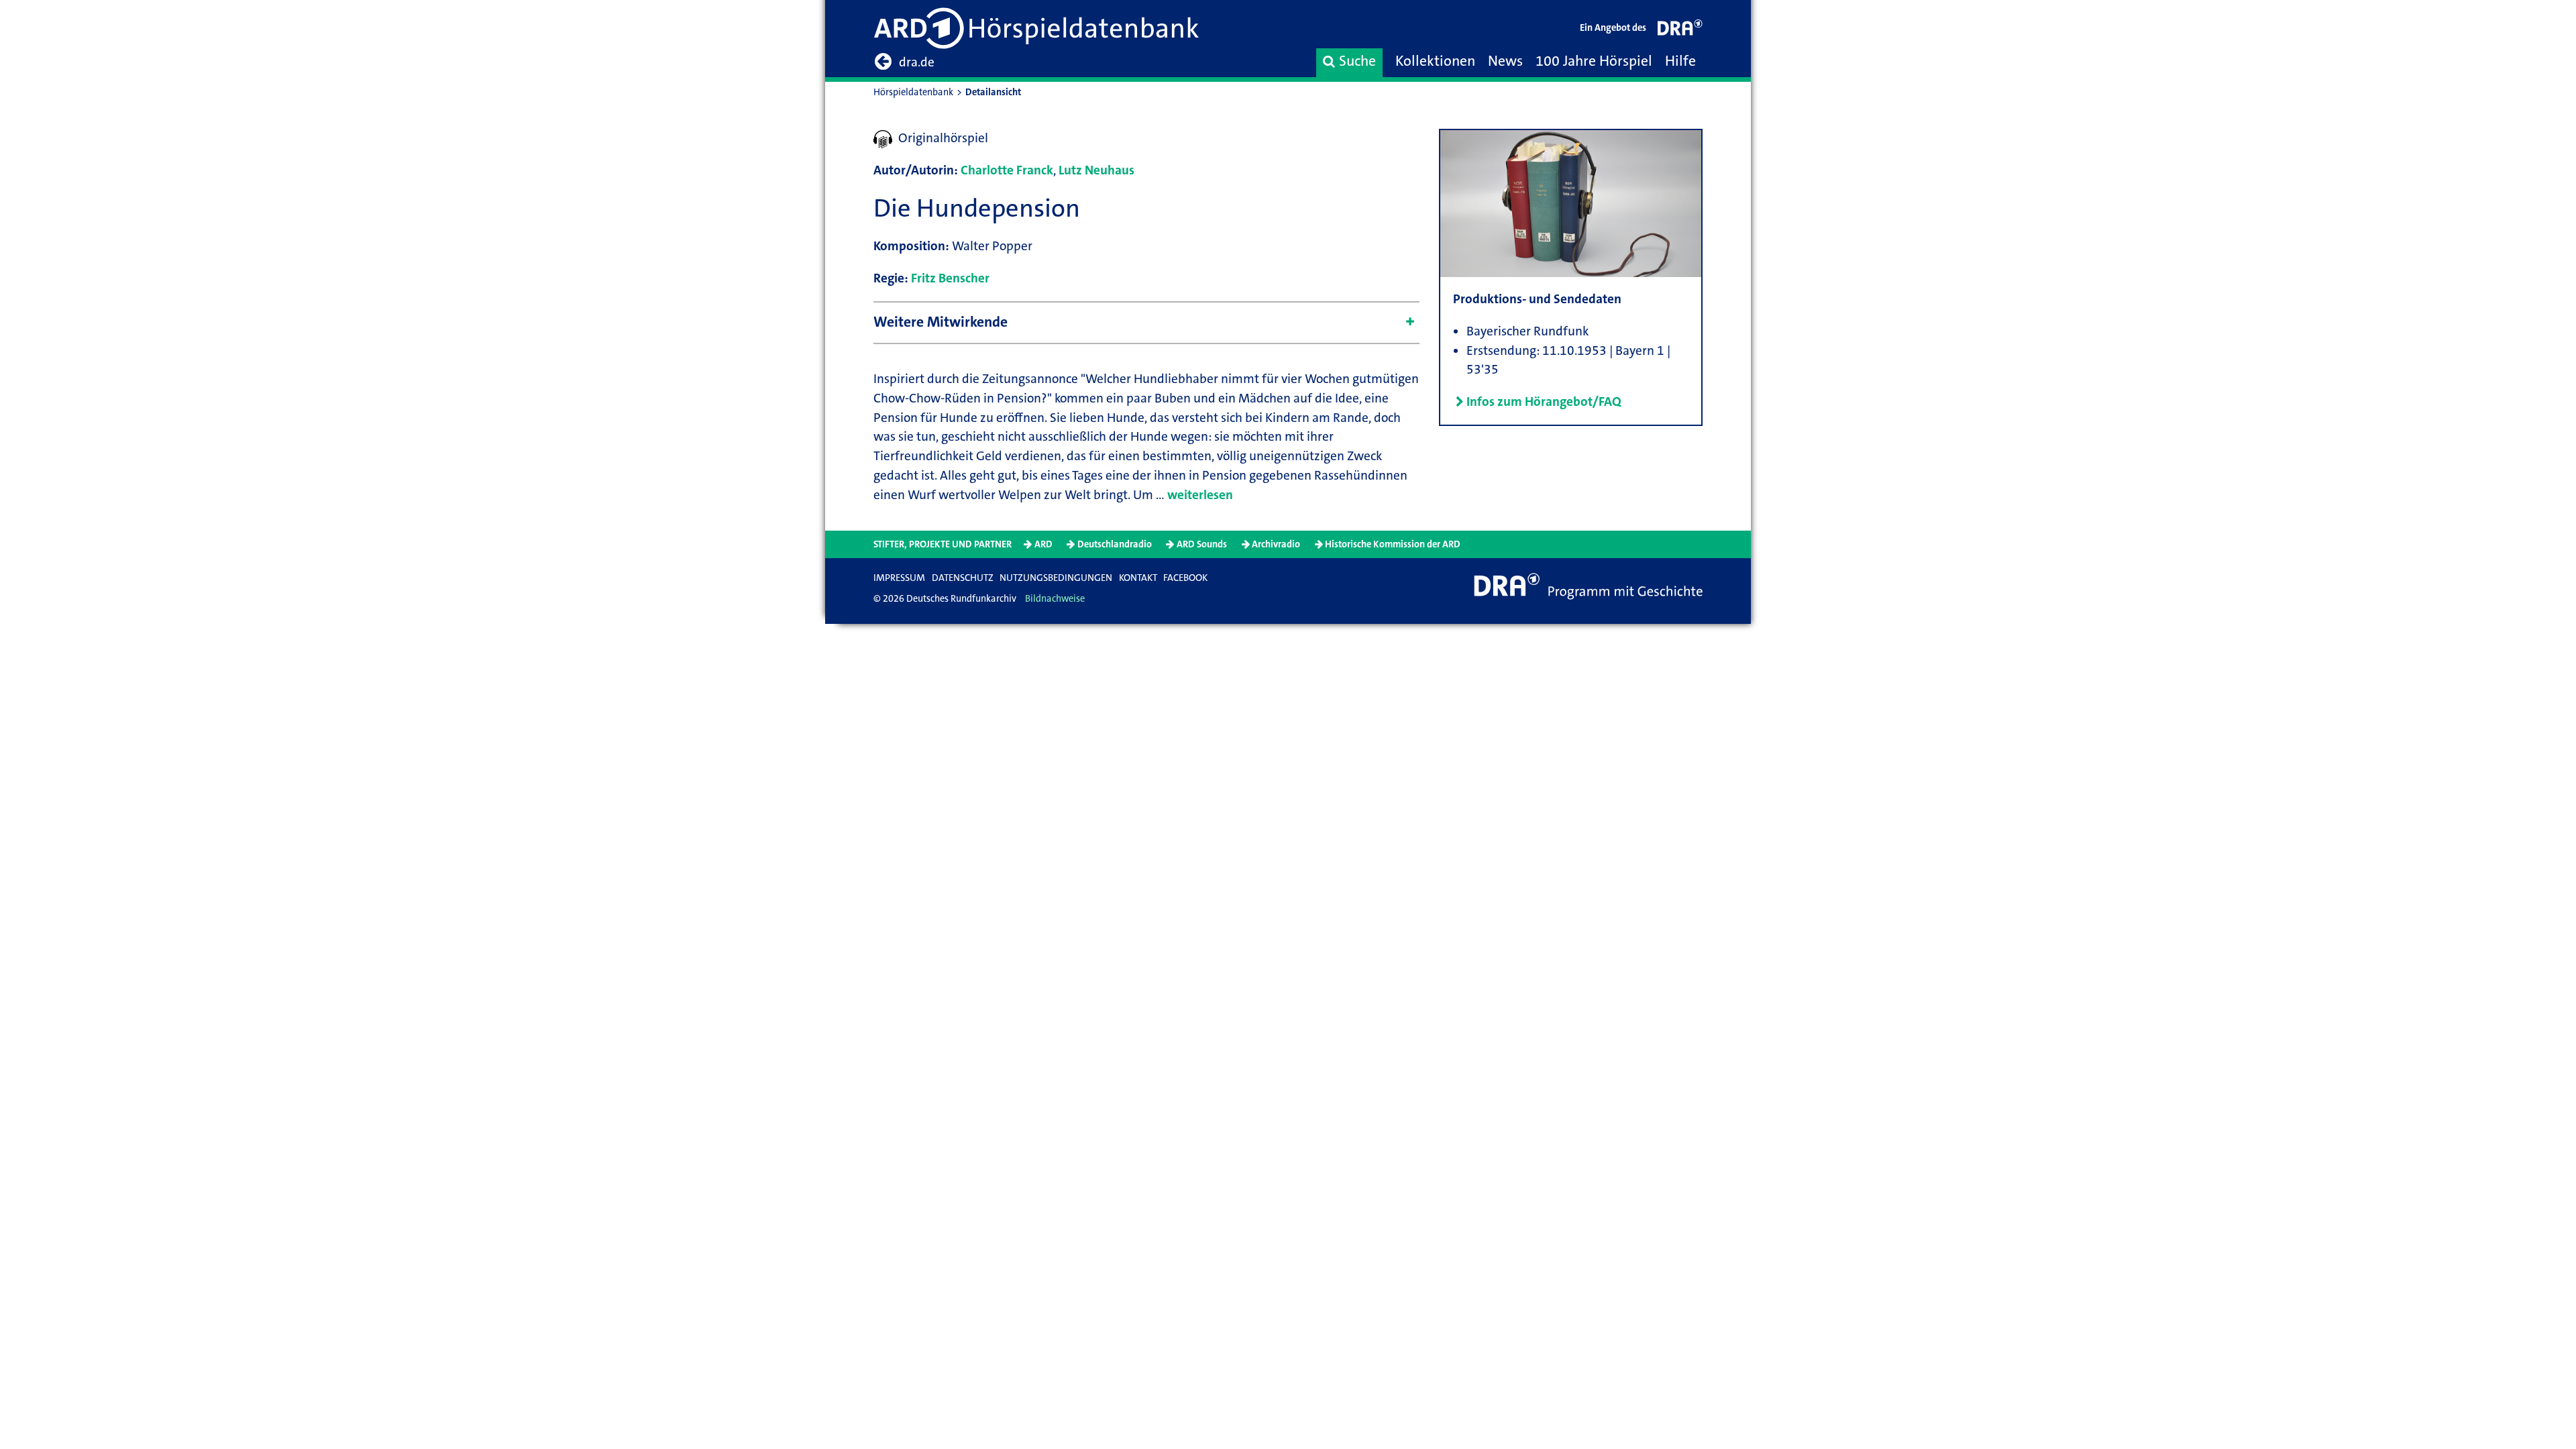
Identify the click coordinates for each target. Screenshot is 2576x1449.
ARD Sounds (1202, 544)
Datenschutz (963, 578)
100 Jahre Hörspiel (1594, 61)
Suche (1357, 61)
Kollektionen (1435, 61)
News (1505, 61)
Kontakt (1138, 578)
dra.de (917, 62)
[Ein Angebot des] (1680, 31)
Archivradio (1276, 544)
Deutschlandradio (1115, 544)
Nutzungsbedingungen (1056, 578)
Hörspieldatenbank (913, 92)
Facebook (1185, 578)
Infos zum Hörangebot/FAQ (1544, 401)
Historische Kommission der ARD (1393, 544)
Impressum (899, 578)
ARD (1043, 544)
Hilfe (1680, 61)
